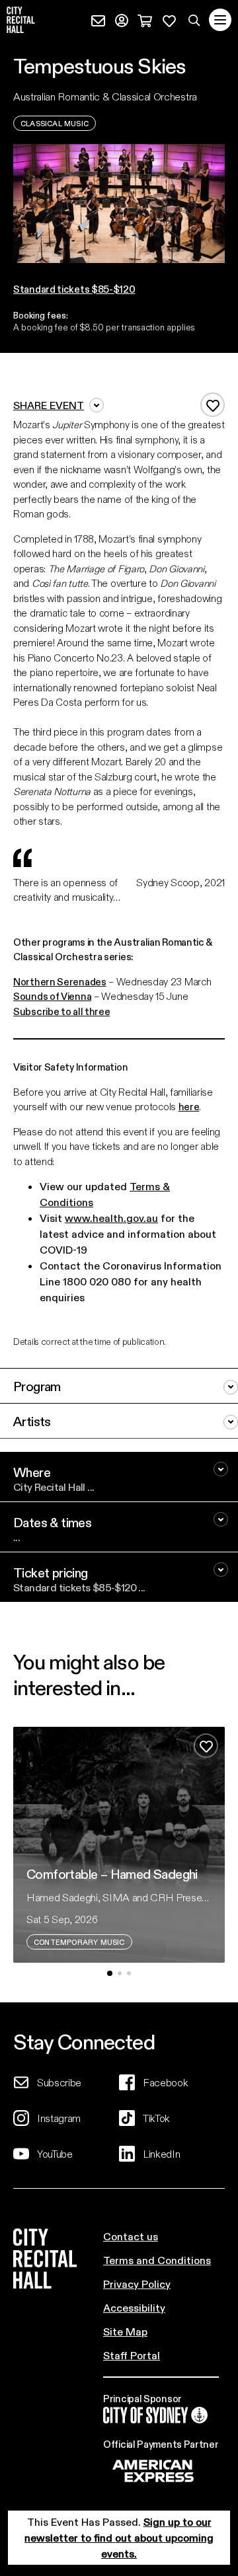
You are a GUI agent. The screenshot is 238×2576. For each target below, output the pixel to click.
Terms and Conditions (157, 2260)
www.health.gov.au (111, 1218)
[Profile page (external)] (122, 19)
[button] (110, 1973)
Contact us (131, 2236)
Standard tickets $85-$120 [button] (74, 289)
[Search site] (194, 20)
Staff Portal (132, 2355)
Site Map (125, 2331)
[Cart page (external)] (145, 19)
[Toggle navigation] (220, 20)
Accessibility (134, 2307)
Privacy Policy (137, 2284)
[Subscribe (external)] (98, 19)
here (189, 1106)
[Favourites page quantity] (169, 19)
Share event (49, 405)
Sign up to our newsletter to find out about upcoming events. (119, 2537)
